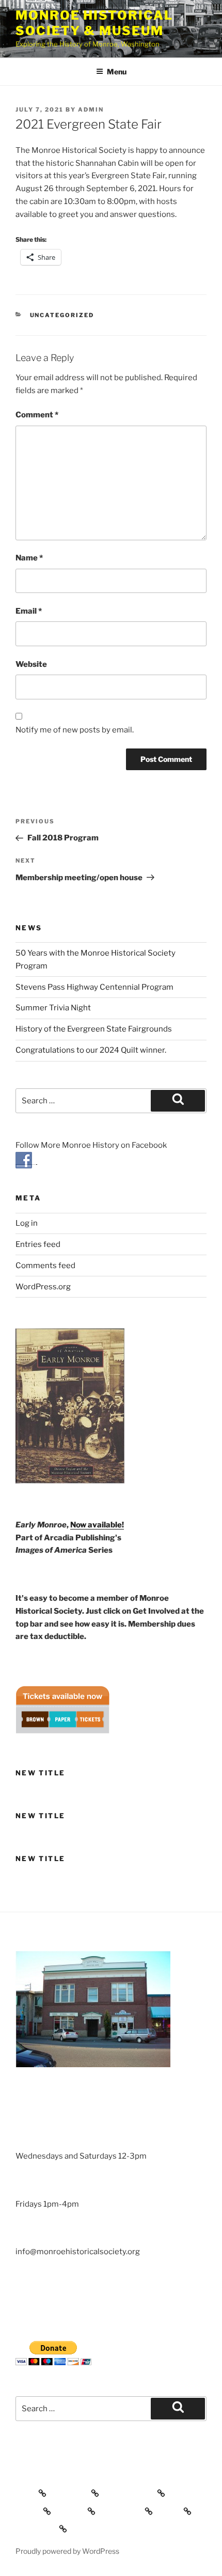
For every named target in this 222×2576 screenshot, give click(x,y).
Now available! (97, 1525)
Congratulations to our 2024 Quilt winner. (91, 1050)
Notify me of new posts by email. (75, 730)
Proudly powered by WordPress (67, 2551)
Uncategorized (62, 315)
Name (29, 558)
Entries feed (38, 1244)
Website (31, 664)
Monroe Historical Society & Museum (94, 23)
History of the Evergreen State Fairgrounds (94, 1029)
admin (91, 110)
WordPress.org (43, 1287)
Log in (27, 1223)
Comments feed (45, 1266)
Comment (37, 415)
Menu (117, 72)
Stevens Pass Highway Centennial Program (94, 987)
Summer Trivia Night (53, 1008)
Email (29, 611)
